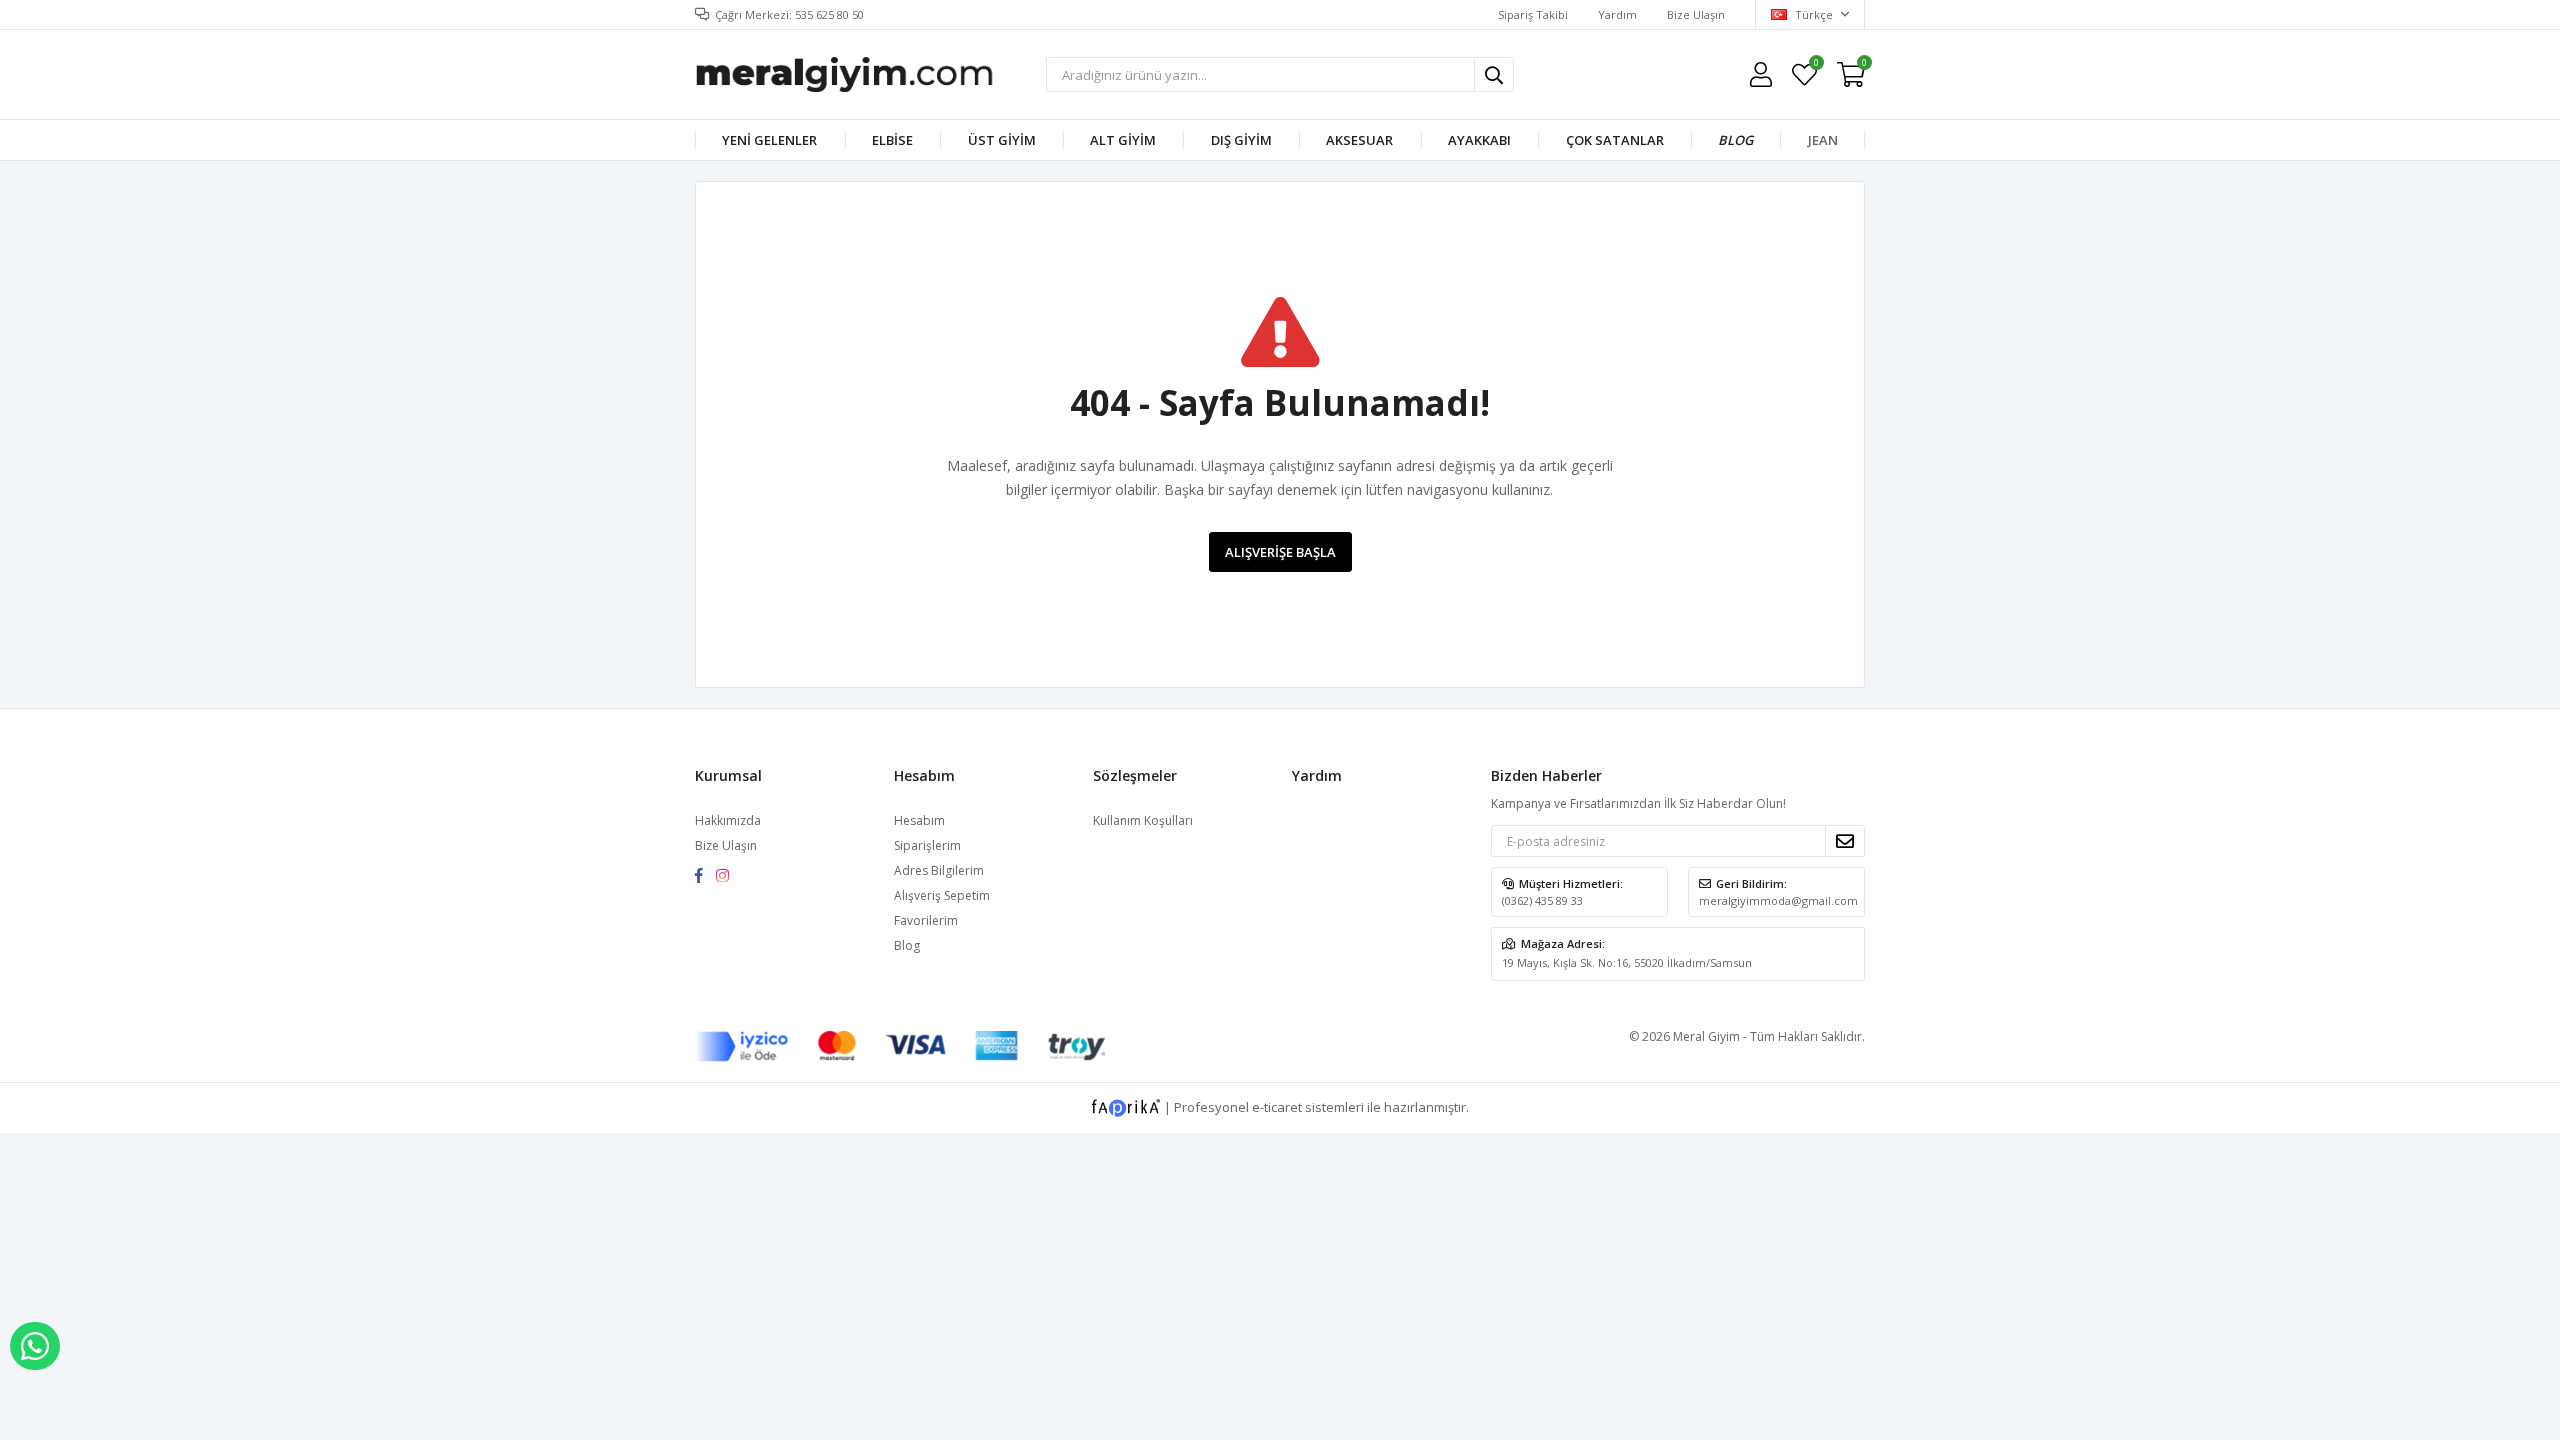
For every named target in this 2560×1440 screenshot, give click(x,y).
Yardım (1617, 14)
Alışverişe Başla (1280, 552)
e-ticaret (1277, 1107)
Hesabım (919, 820)
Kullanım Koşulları (1143, 820)
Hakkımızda (728, 820)
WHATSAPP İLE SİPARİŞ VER (35, 1346)
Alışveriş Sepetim (942, 895)
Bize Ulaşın (1696, 14)
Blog (1735, 140)
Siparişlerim (927, 845)
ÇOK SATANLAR (1615, 140)
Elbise (892, 140)
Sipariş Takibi (1533, 14)
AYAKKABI (1479, 140)
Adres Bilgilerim (939, 870)
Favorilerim (1815, 65)
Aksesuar (1359, 140)
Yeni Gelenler (769, 140)
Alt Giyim (1123, 140)
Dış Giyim (1241, 140)
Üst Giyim (1002, 140)
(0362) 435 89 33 (1542, 900)
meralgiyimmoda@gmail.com (1778, 900)
